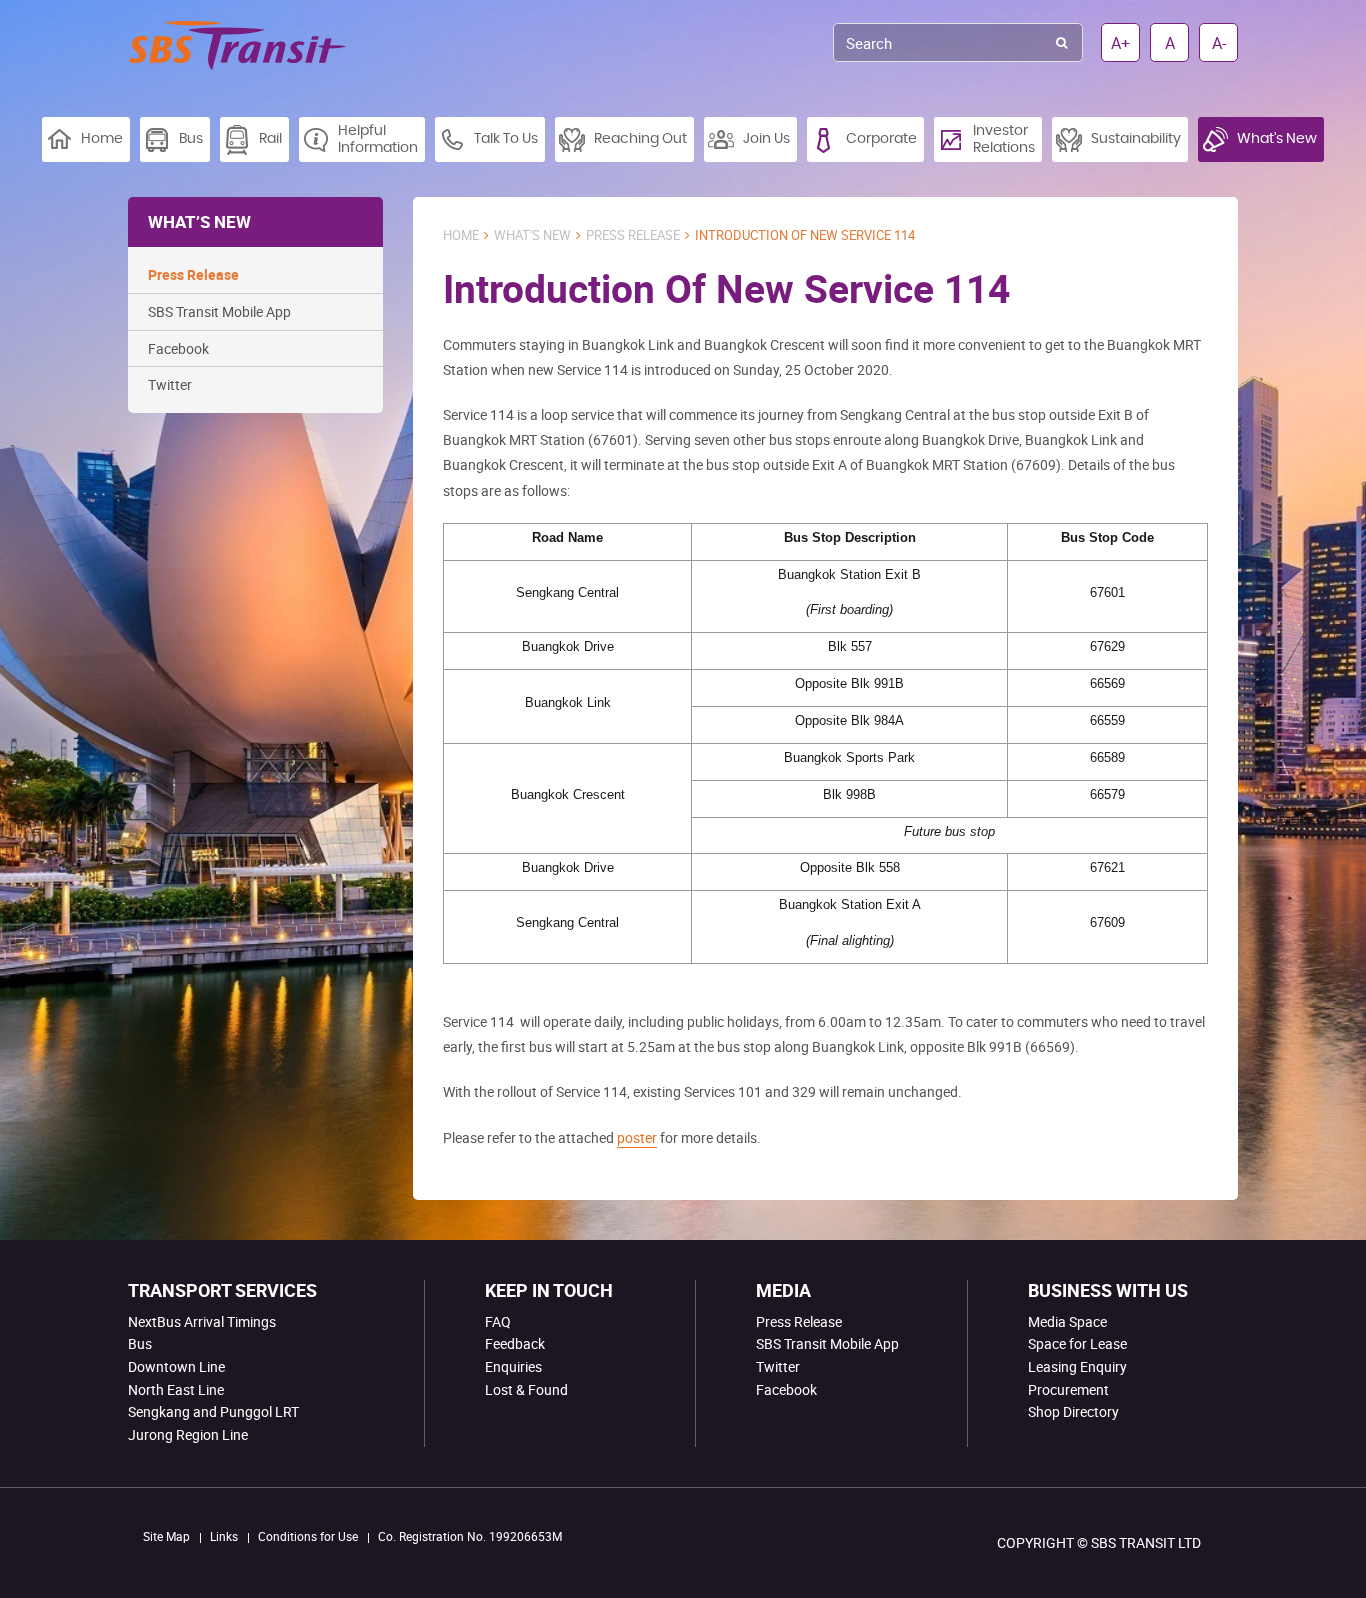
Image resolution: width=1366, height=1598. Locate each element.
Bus (140, 1343)
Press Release (193, 274)
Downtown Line (176, 1366)
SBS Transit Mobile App (219, 311)
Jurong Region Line (188, 1434)
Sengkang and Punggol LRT (213, 1411)
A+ (1120, 43)
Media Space (1067, 1321)
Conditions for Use (308, 1536)
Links (224, 1536)
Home (461, 235)
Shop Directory (1073, 1411)
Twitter (170, 384)
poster (637, 1137)
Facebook (178, 348)
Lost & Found (526, 1389)
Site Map (166, 1536)
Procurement (1068, 1389)
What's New (532, 235)
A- (1219, 43)
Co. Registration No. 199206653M (470, 1536)
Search (1061, 42)
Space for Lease (1077, 1343)
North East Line (176, 1389)
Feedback (515, 1343)
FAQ (498, 1321)
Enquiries (513, 1366)
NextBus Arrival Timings (202, 1321)
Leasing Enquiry (1077, 1366)
